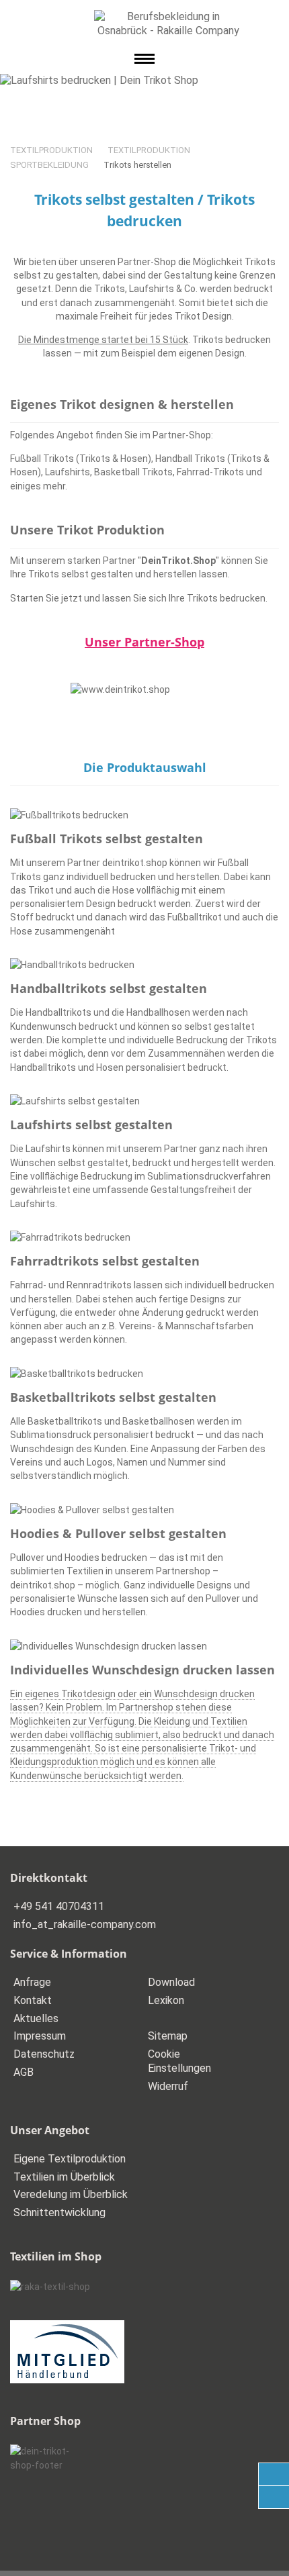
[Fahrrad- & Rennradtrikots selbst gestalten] (144, 1237)
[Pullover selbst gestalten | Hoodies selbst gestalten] (144, 1510)
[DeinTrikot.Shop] (144, 689)
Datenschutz (44, 2054)
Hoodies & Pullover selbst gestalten (118, 1533)
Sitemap (168, 2036)
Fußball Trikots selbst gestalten (107, 839)
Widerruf (168, 2086)
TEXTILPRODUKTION (51, 150)
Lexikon (166, 2000)
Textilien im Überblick (64, 2177)
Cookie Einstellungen (179, 2061)
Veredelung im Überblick (71, 2194)
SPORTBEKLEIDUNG (49, 165)
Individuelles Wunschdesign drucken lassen (142, 1670)
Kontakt (33, 2000)
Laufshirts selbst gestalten (91, 1125)
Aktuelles (36, 2018)
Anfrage (32, 1982)
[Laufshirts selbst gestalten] (144, 1101)
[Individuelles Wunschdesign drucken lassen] (144, 1646)
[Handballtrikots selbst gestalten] (144, 965)
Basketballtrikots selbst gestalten (113, 1397)
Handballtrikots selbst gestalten (109, 988)
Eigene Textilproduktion (70, 2159)
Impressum (40, 2036)
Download (171, 1982)
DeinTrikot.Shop (178, 561)
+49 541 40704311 (59, 1906)
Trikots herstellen (137, 165)
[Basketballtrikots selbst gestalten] (144, 1374)
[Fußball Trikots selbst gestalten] (144, 815)
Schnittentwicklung (59, 2212)
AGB (24, 2072)
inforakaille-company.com (85, 1924)
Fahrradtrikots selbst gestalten (105, 1261)
